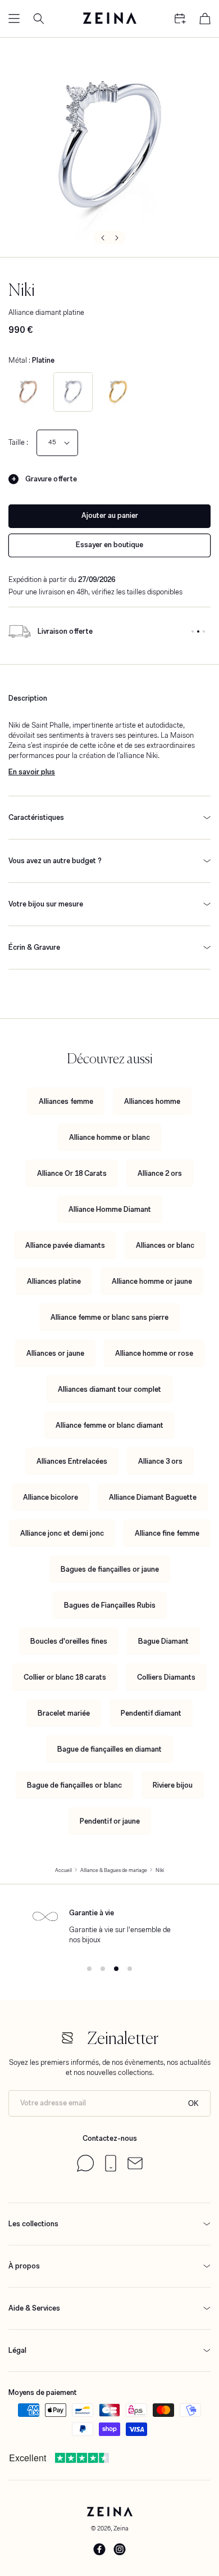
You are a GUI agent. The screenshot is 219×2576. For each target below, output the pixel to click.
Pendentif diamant (151, 1713)
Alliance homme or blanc (109, 1137)
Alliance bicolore (51, 1497)
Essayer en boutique (109, 545)
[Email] (135, 2167)
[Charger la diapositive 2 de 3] (198, 631)
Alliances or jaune (55, 1353)
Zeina (121, 2528)
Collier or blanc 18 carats (65, 1677)
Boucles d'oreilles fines (69, 1641)
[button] (14, 19)
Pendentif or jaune (110, 1821)
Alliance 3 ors (160, 1461)
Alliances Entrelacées (72, 1461)
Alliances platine (54, 1281)
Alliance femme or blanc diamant (109, 1425)
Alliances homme (152, 1101)
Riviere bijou (173, 1785)
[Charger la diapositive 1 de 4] (89, 1969)
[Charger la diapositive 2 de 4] (103, 1969)
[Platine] (73, 392)
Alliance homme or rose (154, 1353)
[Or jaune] (118, 392)
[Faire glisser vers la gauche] (102, 238)
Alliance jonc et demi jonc (62, 1533)
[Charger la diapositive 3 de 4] (116, 1969)
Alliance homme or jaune (152, 1281)
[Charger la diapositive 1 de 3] (193, 631)
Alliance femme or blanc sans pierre (109, 1317)
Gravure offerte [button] (51, 479)
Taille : (18, 442)
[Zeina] (109, 19)
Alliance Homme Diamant (110, 1209)
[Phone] (111, 2169)
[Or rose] (28, 392)
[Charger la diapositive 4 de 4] (130, 1969)
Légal (17, 2350)
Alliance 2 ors (160, 1173)
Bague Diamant (163, 1641)
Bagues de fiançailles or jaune (110, 1569)
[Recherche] (39, 19)
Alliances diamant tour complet (109, 1389)
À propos (24, 2266)
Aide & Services (34, 2308)
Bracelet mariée (64, 1713)
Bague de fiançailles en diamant (109, 1749)
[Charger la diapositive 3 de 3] (204, 631)
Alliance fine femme (167, 1533)
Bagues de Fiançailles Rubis (110, 1605)
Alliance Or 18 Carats (72, 1173)
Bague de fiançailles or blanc (74, 1785)
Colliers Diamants (166, 1677)
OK (193, 2103)
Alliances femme (66, 1101)
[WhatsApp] (85, 2169)
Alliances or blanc (165, 1245)
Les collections (33, 2224)
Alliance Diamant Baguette (153, 1497)
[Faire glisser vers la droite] (117, 238)
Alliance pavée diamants (65, 1245)
